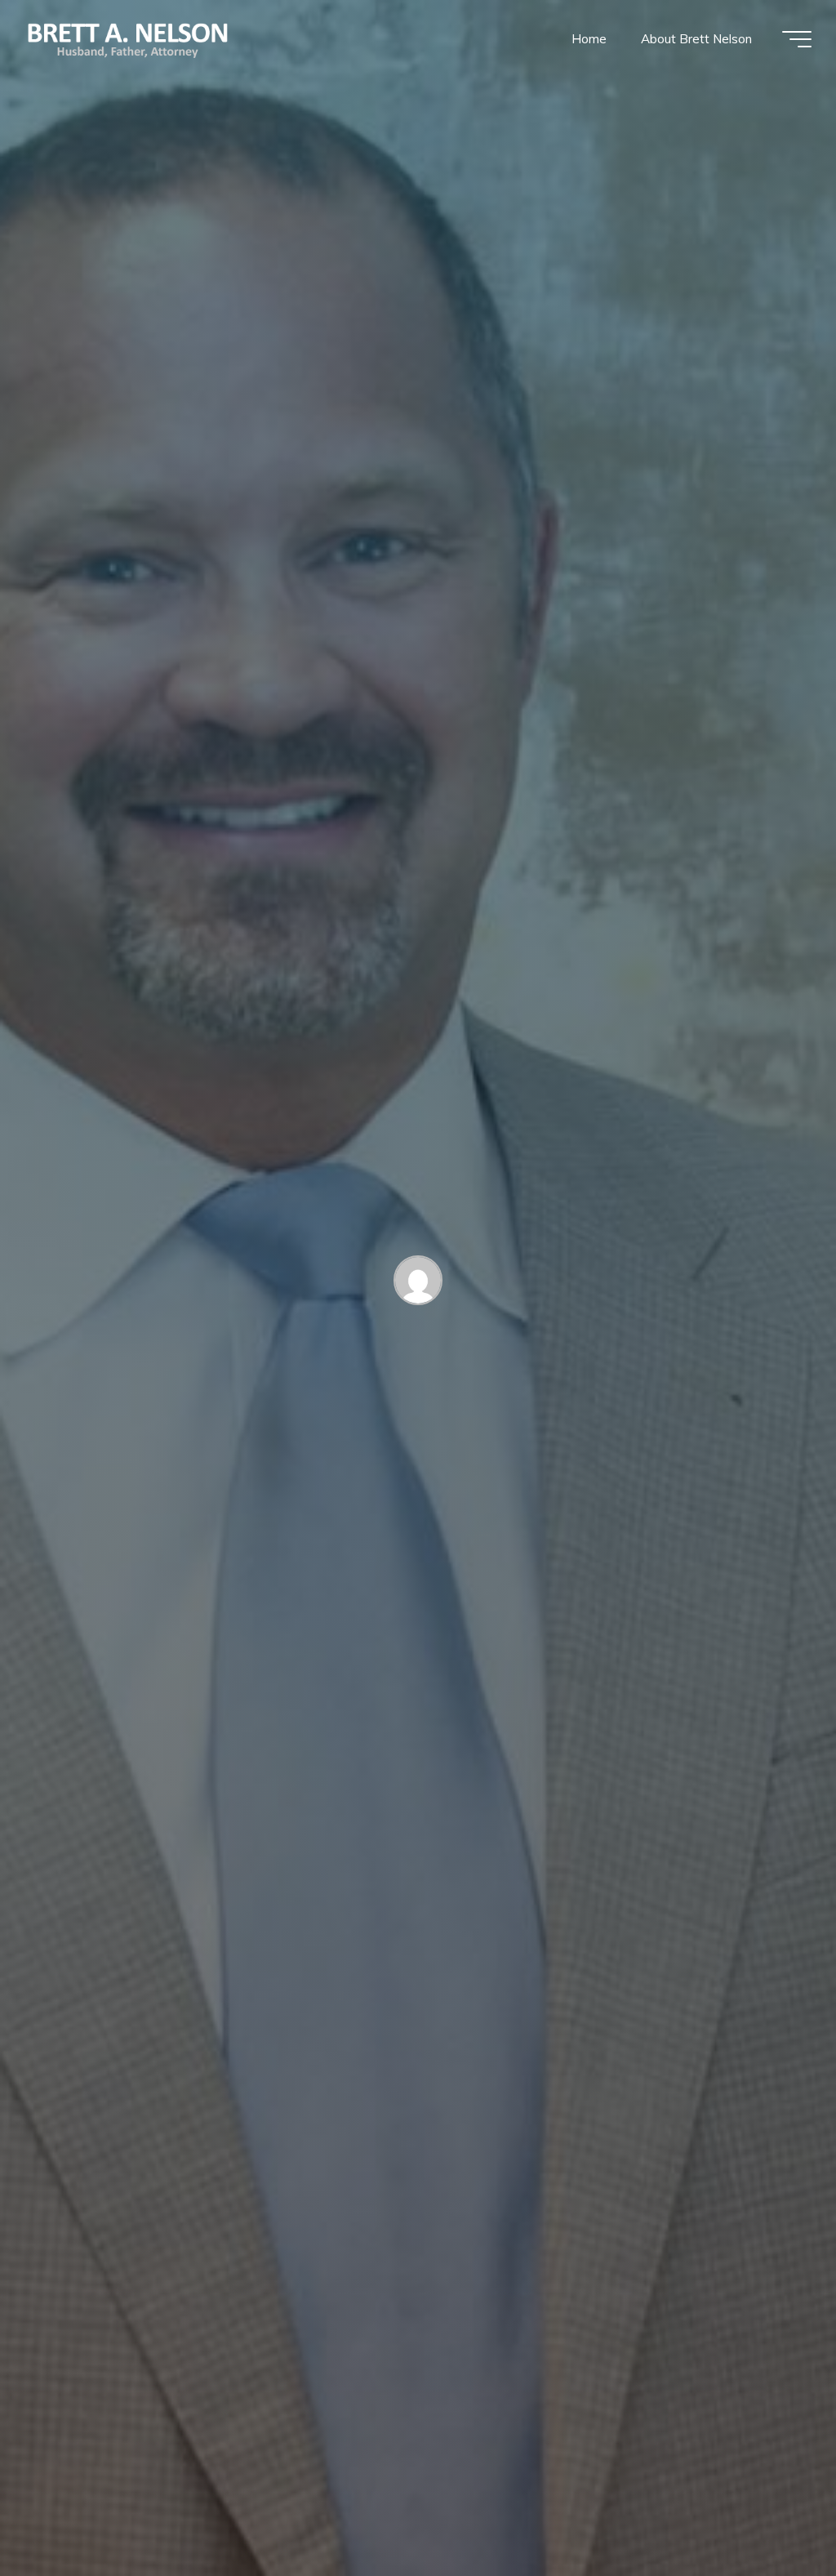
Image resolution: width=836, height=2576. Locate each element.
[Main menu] (797, 39)
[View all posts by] (418, 1284)
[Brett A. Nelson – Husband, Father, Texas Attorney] (129, 39)
